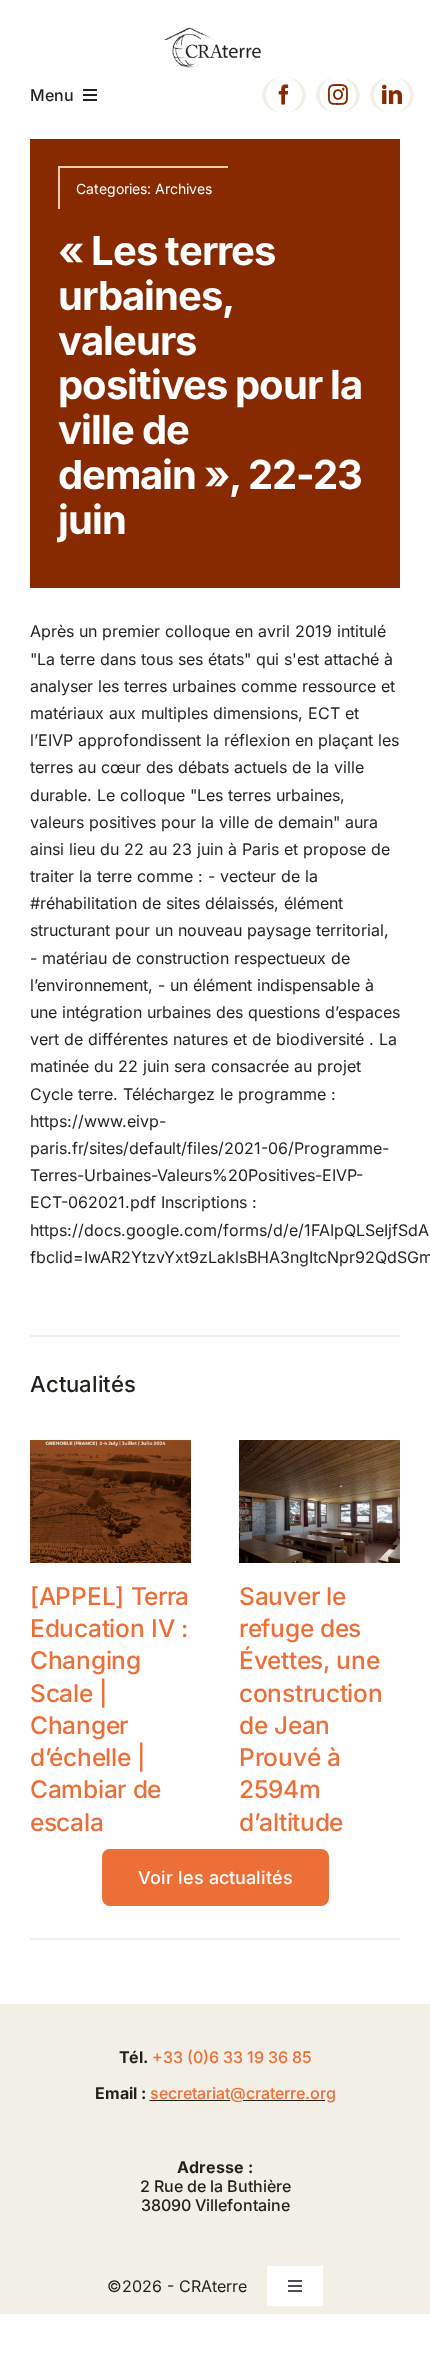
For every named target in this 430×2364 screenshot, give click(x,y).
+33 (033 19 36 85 (232, 2057)
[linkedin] (392, 95)
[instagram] (338, 95)
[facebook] (284, 95)
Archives (183, 188)
